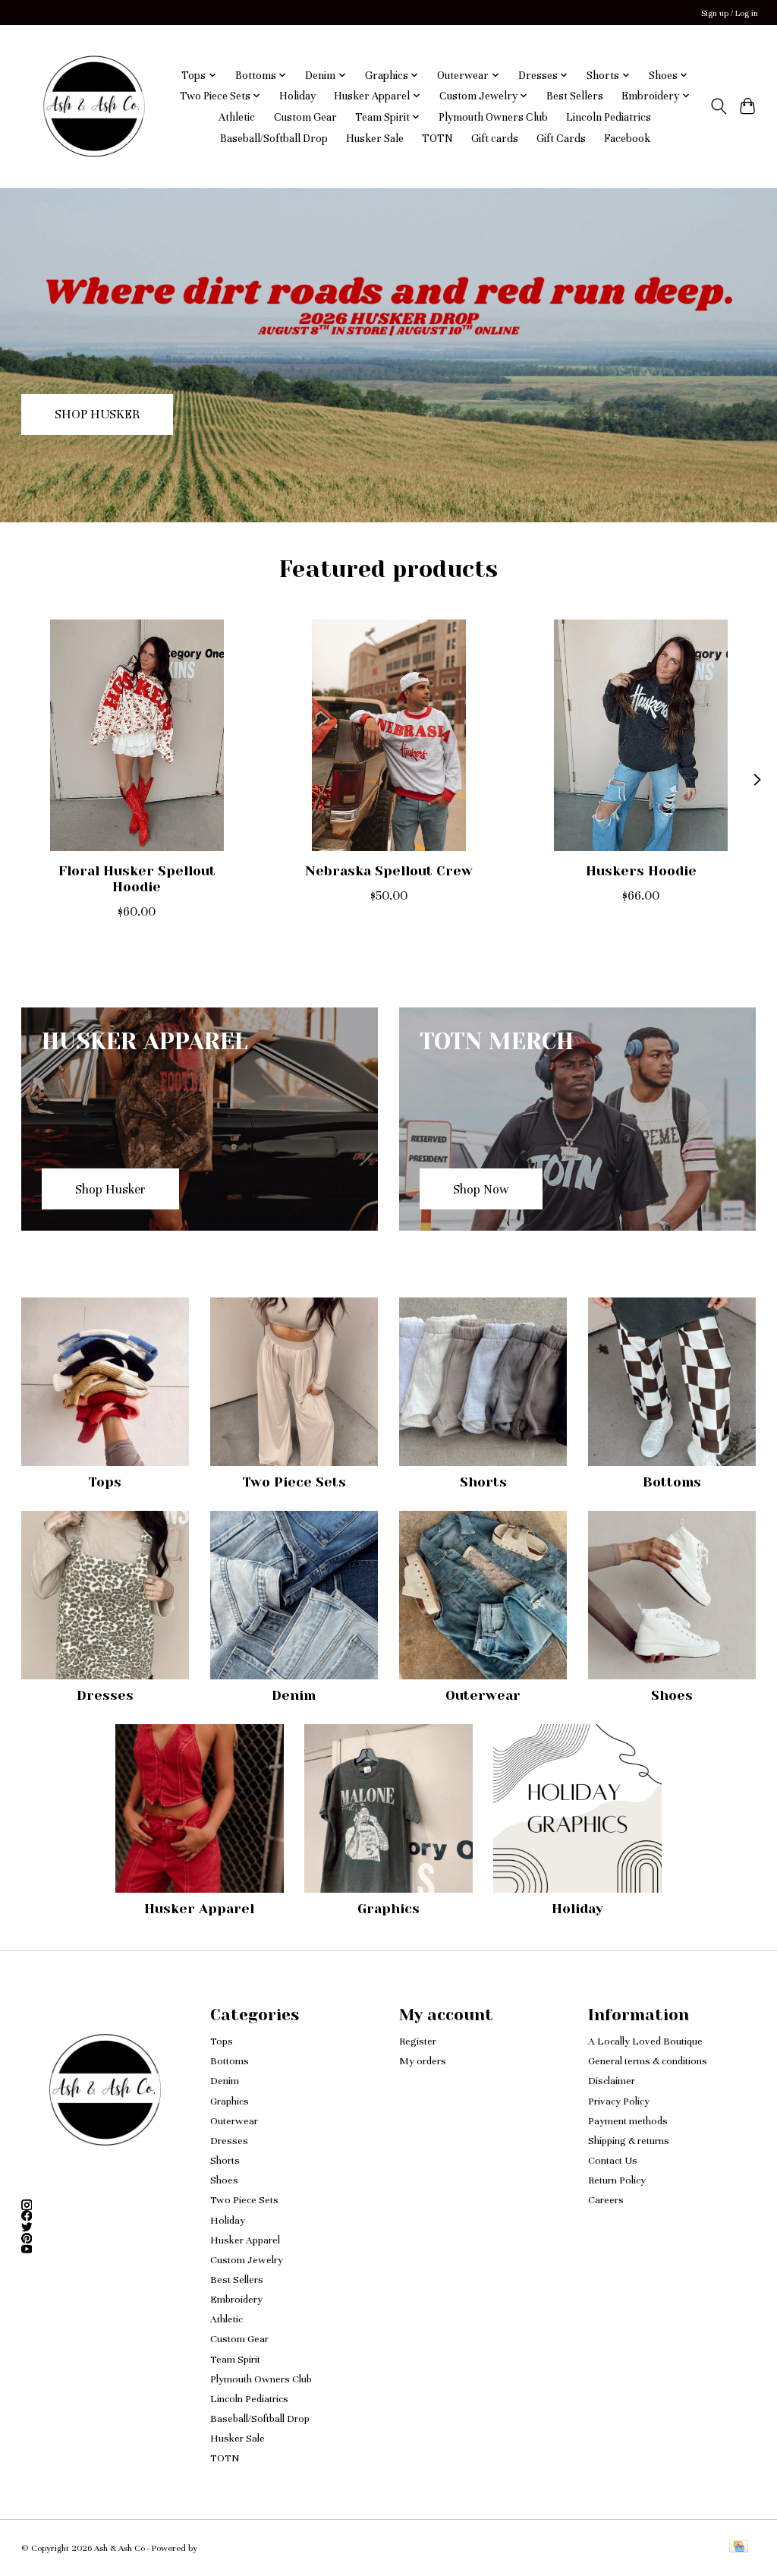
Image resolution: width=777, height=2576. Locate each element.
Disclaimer (612, 2081)
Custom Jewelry (247, 2260)
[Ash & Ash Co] (94, 106)
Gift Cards (561, 138)
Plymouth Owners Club (493, 117)
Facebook (627, 138)
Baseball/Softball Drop (274, 138)
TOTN (437, 138)
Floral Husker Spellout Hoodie (136, 879)
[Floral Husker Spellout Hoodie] (137, 735)
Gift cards (495, 138)
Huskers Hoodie (640, 871)
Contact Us (613, 2160)
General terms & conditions (648, 2061)
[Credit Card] (739, 2548)
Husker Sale (375, 138)
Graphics (388, 1909)
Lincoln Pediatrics (609, 117)
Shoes (672, 1695)
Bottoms (672, 1482)
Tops (105, 1482)
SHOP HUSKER (97, 414)
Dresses (105, 1695)
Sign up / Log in (730, 13)
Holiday (297, 96)
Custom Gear (305, 117)
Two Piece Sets (294, 1482)
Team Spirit (235, 2359)
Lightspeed (220, 2548)
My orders (423, 2061)
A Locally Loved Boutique (645, 2041)
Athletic (237, 117)
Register (418, 2041)
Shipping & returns (629, 2141)
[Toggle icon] (718, 106)
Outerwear (483, 1695)
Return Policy (617, 2180)
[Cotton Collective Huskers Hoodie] (641, 735)
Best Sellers (575, 96)
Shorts (483, 1482)
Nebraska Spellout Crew (389, 871)
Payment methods (628, 2121)
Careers (606, 2200)
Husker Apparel (199, 1909)
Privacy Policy (619, 2101)
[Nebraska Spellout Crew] (389, 735)
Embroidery (236, 2299)
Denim (294, 1695)
